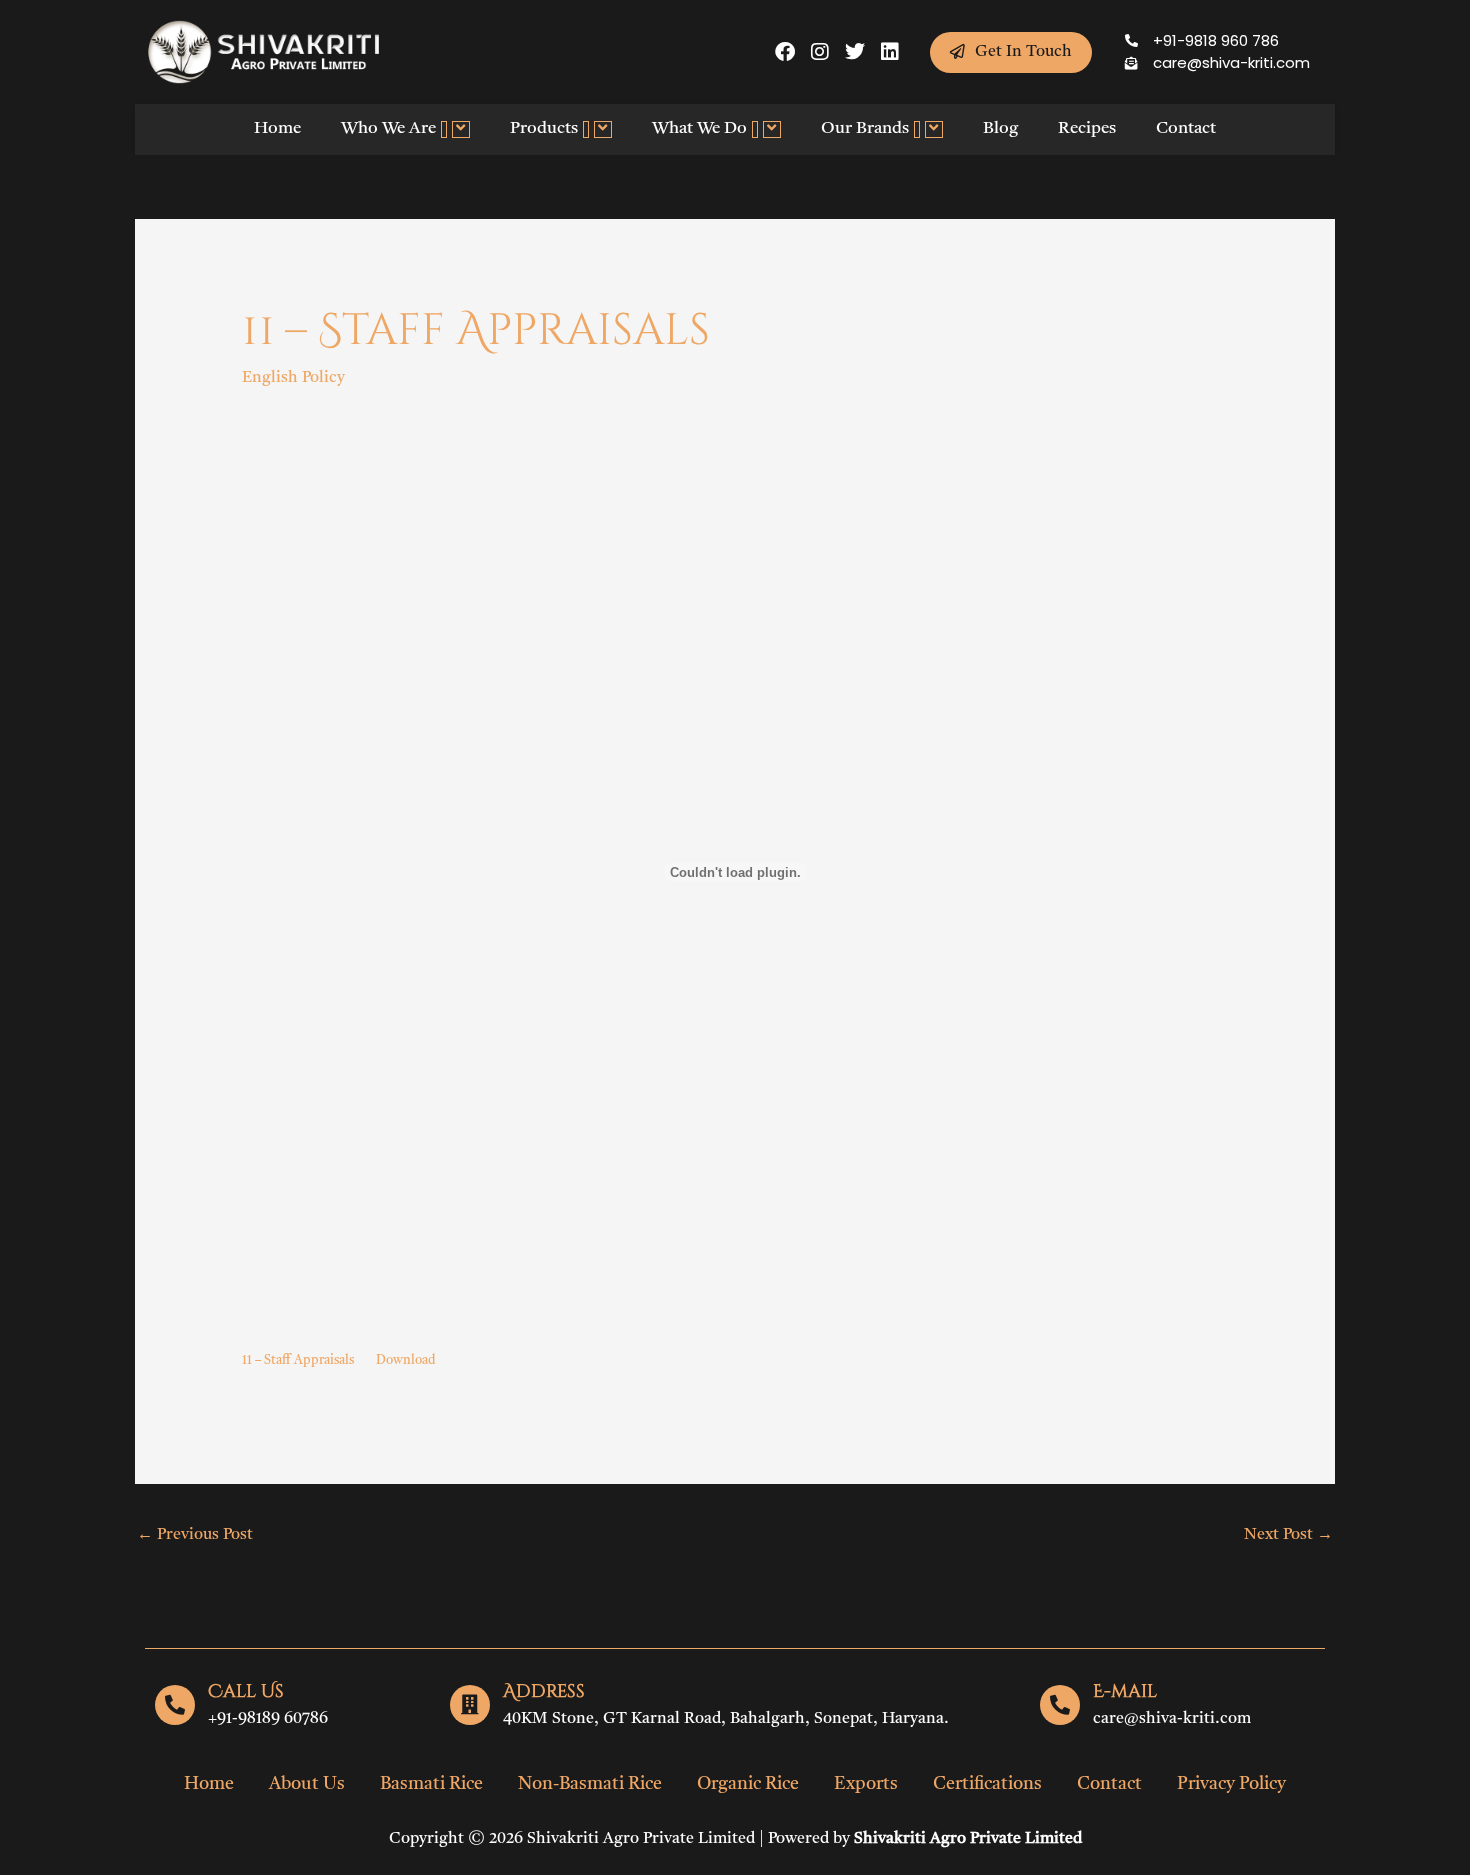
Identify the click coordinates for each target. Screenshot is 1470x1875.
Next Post (1288, 1535)
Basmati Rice (431, 1784)
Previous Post (195, 1535)
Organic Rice (748, 1784)
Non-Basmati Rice (590, 1784)
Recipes (1087, 128)
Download (406, 1360)
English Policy (293, 378)
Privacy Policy (1231, 1784)
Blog (1000, 128)
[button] (444, 129)
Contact (1186, 128)
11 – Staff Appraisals (298, 1360)
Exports (866, 1784)
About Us (307, 1784)
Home (277, 128)
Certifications (987, 1784)
